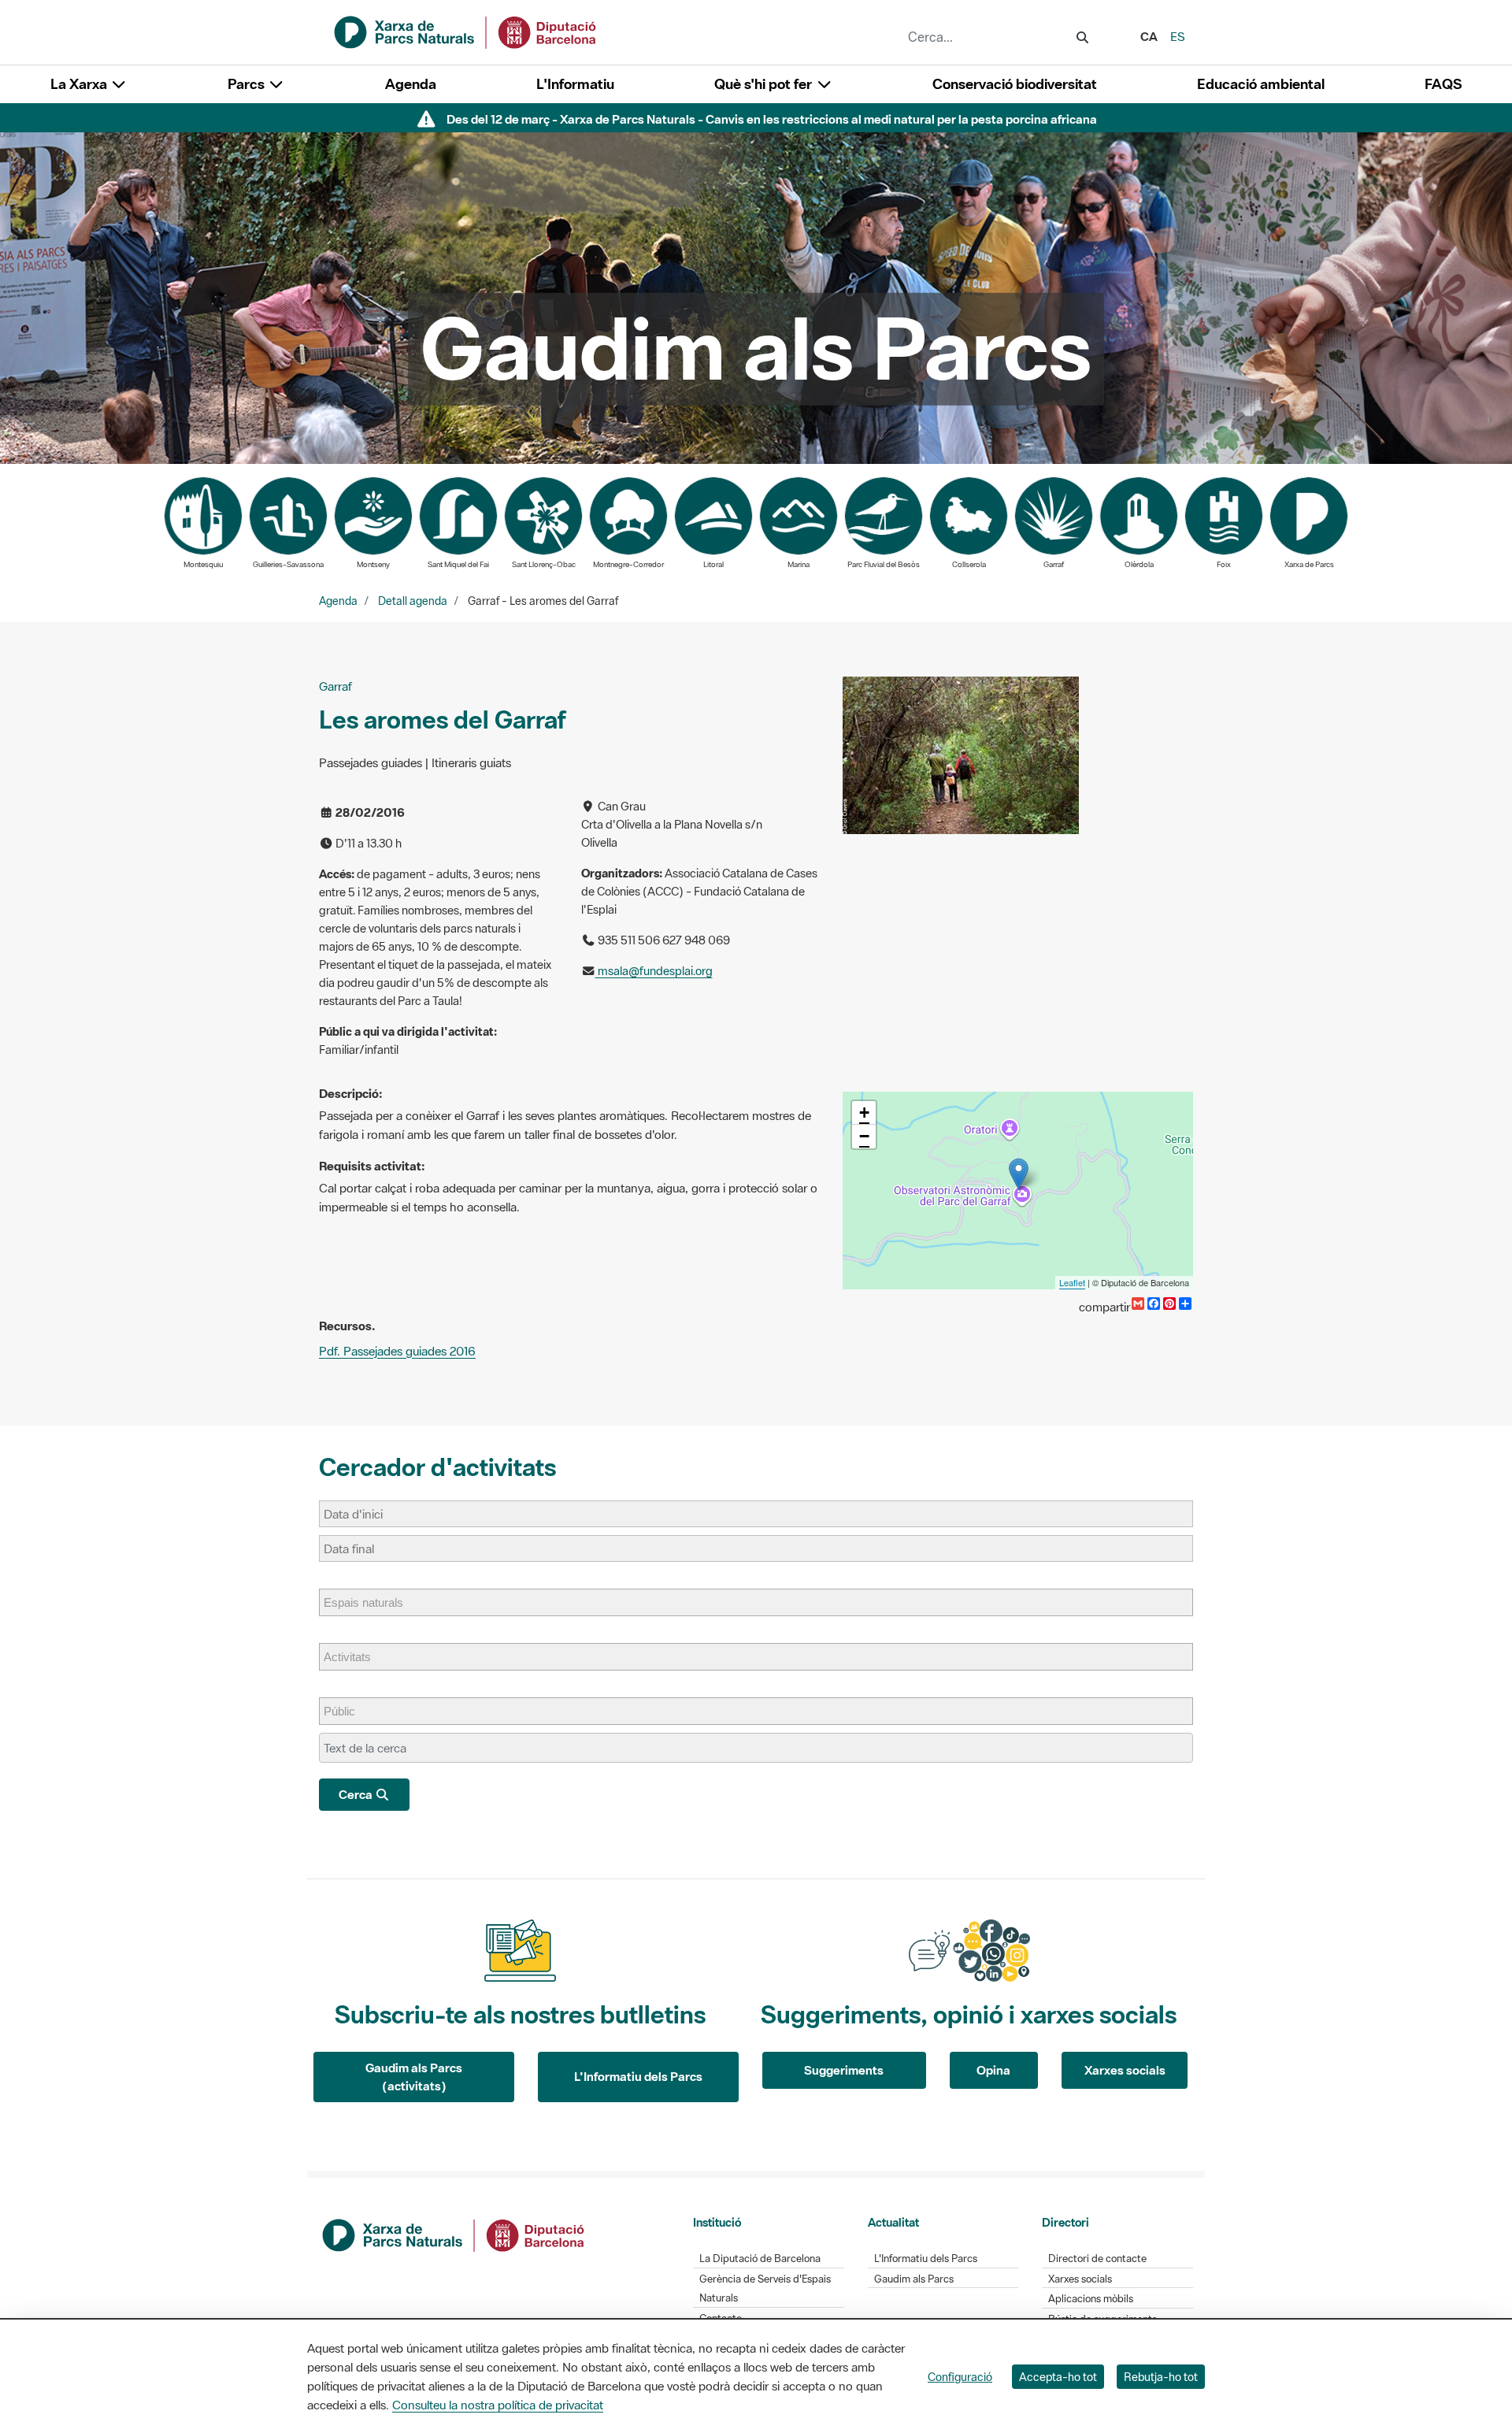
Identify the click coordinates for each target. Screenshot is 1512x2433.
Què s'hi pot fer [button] (765, 84)
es (1178, 36)
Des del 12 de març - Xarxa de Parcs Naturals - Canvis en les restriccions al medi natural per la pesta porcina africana (772, 119)
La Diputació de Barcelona (760, 2259)
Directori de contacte (1097, 2259)
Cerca (357, 1794)
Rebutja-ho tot (1161, 2377)
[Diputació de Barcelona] (454, 2234)
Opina (993, 2070)
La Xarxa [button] (80, 84)
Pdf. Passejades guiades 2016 (397, 1351)
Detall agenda (413, 601)
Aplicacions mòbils (1091, 2299)
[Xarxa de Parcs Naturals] (466, 31)
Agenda (411, 84)
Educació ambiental (1261, 84)
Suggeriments (844, 2070)
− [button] (864, 1136)
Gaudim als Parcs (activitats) (414, 2077)
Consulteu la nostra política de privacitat (498, 2405)
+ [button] (864, 1113)
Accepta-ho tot (1058, 2377)
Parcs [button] (248, 84)
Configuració (960, 2377)
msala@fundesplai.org (654, 971)
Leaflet (1072, 1282)
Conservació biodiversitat (1015, 84)
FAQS (1443, 84)
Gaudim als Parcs (914, 2279)
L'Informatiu (575, 84)
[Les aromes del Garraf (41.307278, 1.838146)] (1019, 1174)
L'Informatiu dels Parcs (638, 2076)
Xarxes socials (1125, 2070)
